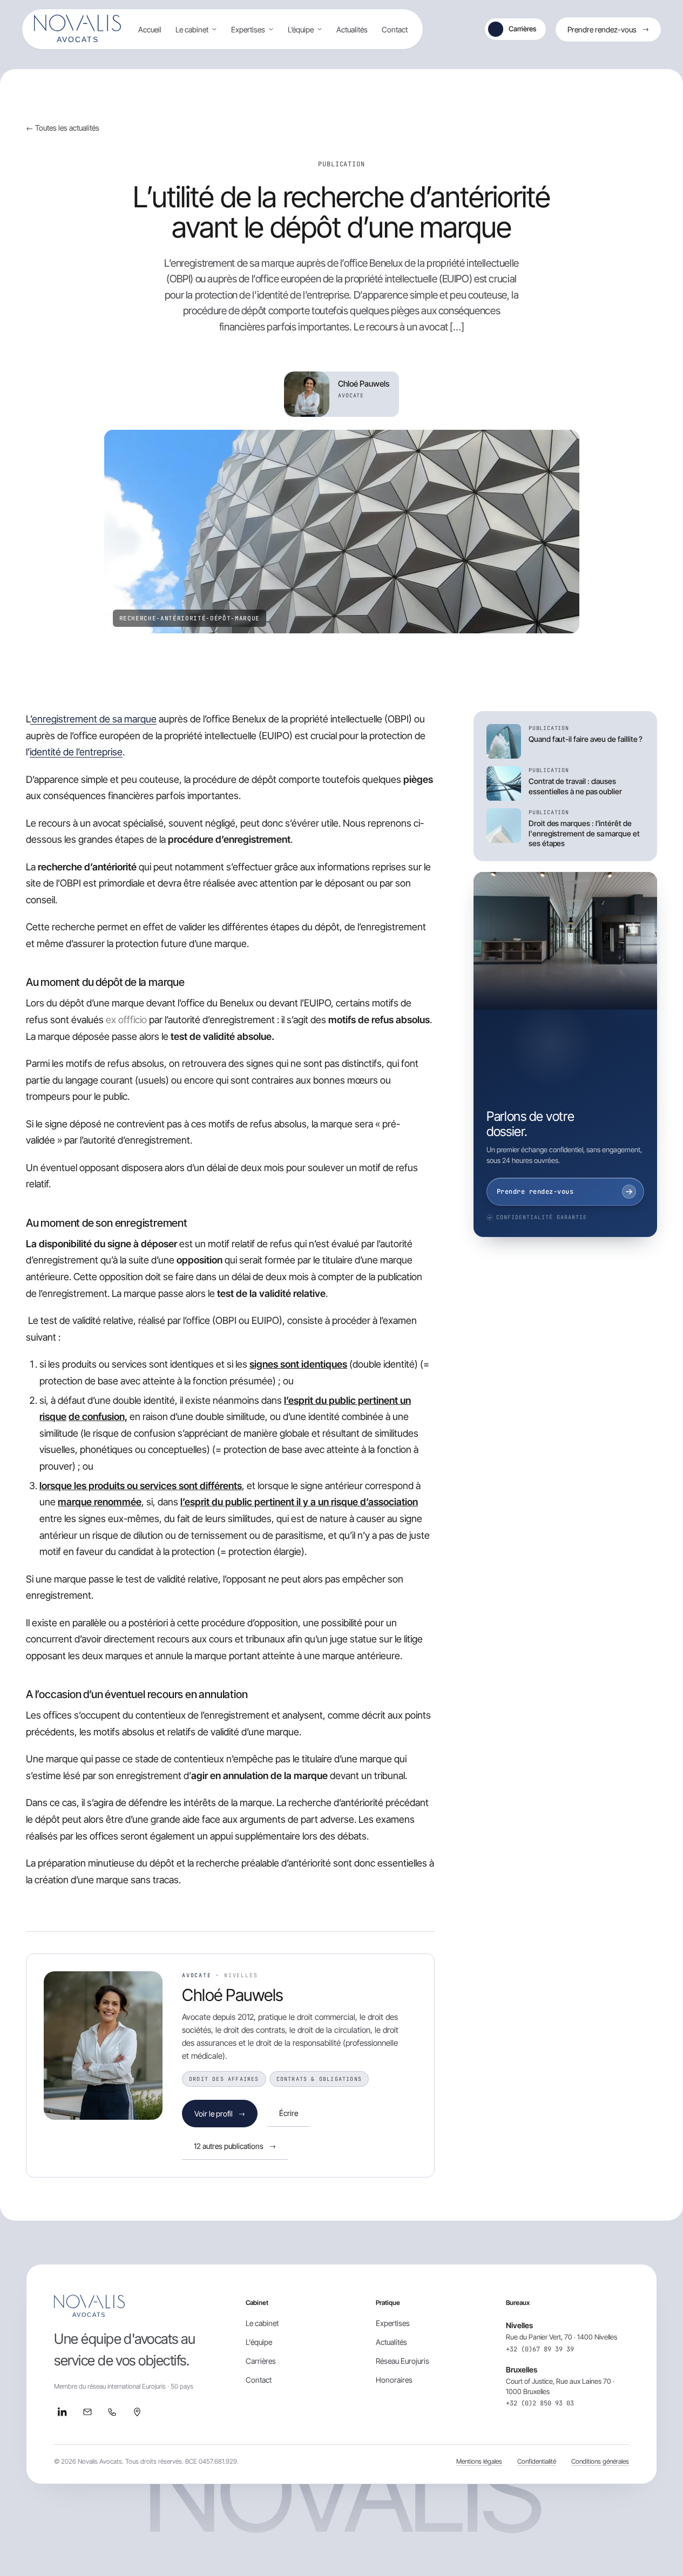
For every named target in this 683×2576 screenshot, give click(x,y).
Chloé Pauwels (233, 1995)
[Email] (87, 2412)
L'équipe (259, 2342)
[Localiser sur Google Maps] (137, 2412)
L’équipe (301, 29)
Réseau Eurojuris (403, 2361)
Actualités (352, 29)
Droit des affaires (224, 2079)
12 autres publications (235, 2146)
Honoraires (394, 2380)
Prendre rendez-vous (608, 29)
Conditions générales (600, 2461)
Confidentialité (537, 2461)
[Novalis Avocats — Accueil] (77, 29)
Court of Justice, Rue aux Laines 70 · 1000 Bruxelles (560, 2386)
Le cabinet (192, 29)
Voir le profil (220, 2114)
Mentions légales (479, 2461)
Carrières (522, 29)
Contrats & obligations (319, 2079)
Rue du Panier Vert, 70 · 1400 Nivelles (562, 2337)
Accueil (150, 29)
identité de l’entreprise (76, 752)
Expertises (248, 29)
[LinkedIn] (63, 2412)
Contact (395, 29)
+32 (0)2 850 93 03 (540, 2403)
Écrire (289, 2113)
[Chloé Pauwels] (103, 2046)
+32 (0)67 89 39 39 (540, 2349)
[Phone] (112, 2412)
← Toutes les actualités (63, 128)
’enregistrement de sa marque (93, 719)
